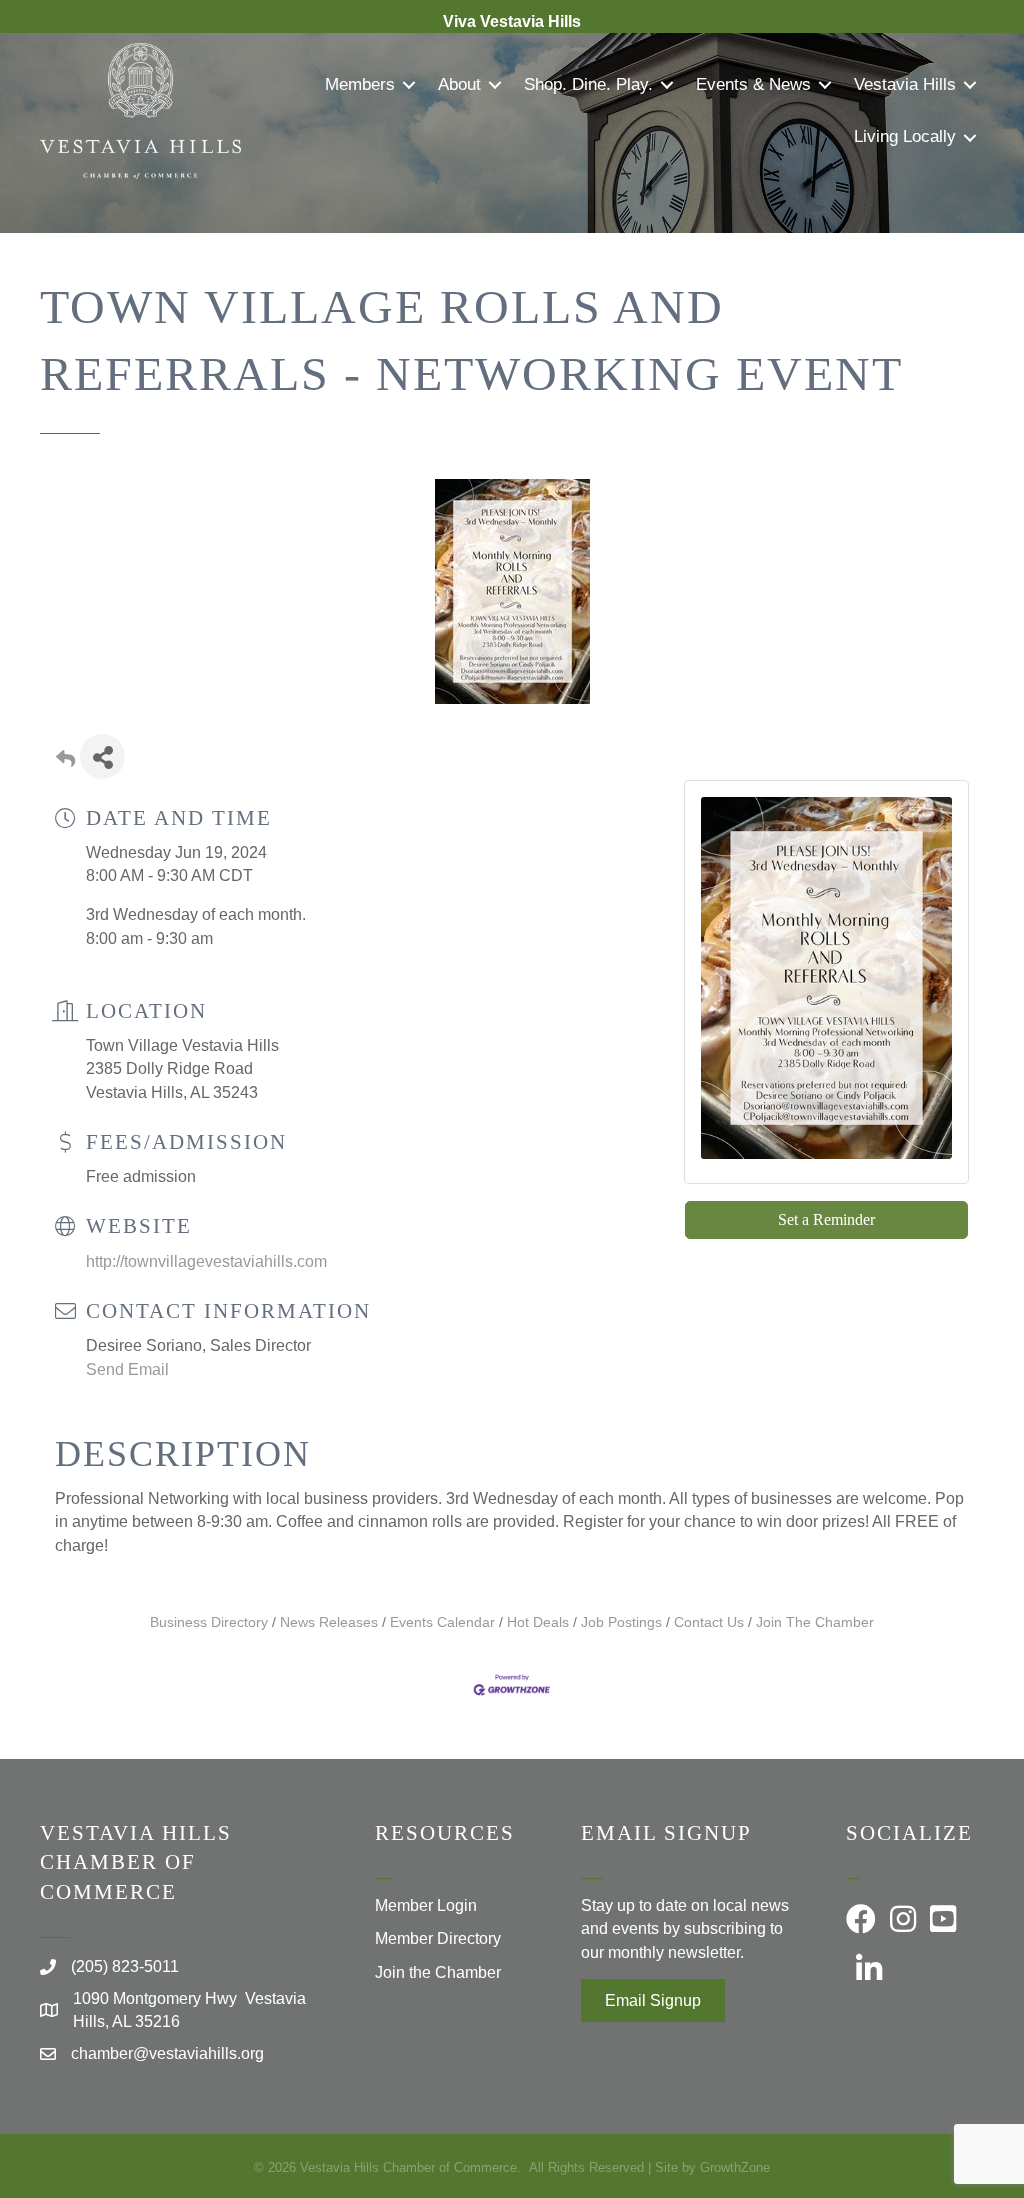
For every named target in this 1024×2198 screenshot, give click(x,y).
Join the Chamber (438, 1972)
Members (360, 84)
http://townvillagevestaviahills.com (206, 1261)
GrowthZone (735, 2167)
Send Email (127, 1369)
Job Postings (621, 1622)
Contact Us (709, 1622)
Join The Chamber (815, 1622)
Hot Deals (538, 1622)
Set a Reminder (826, 1219)
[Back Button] (65, 762)
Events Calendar (442, 1622)
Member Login (426, 1905)
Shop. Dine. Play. (588, 84)
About (459, 84)
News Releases (329, 1622)
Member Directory (438, 1938)
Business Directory (209, 1622)
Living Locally (905, 136)
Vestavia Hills (905, 84)
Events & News (753, 84)
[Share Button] (102, 756)
